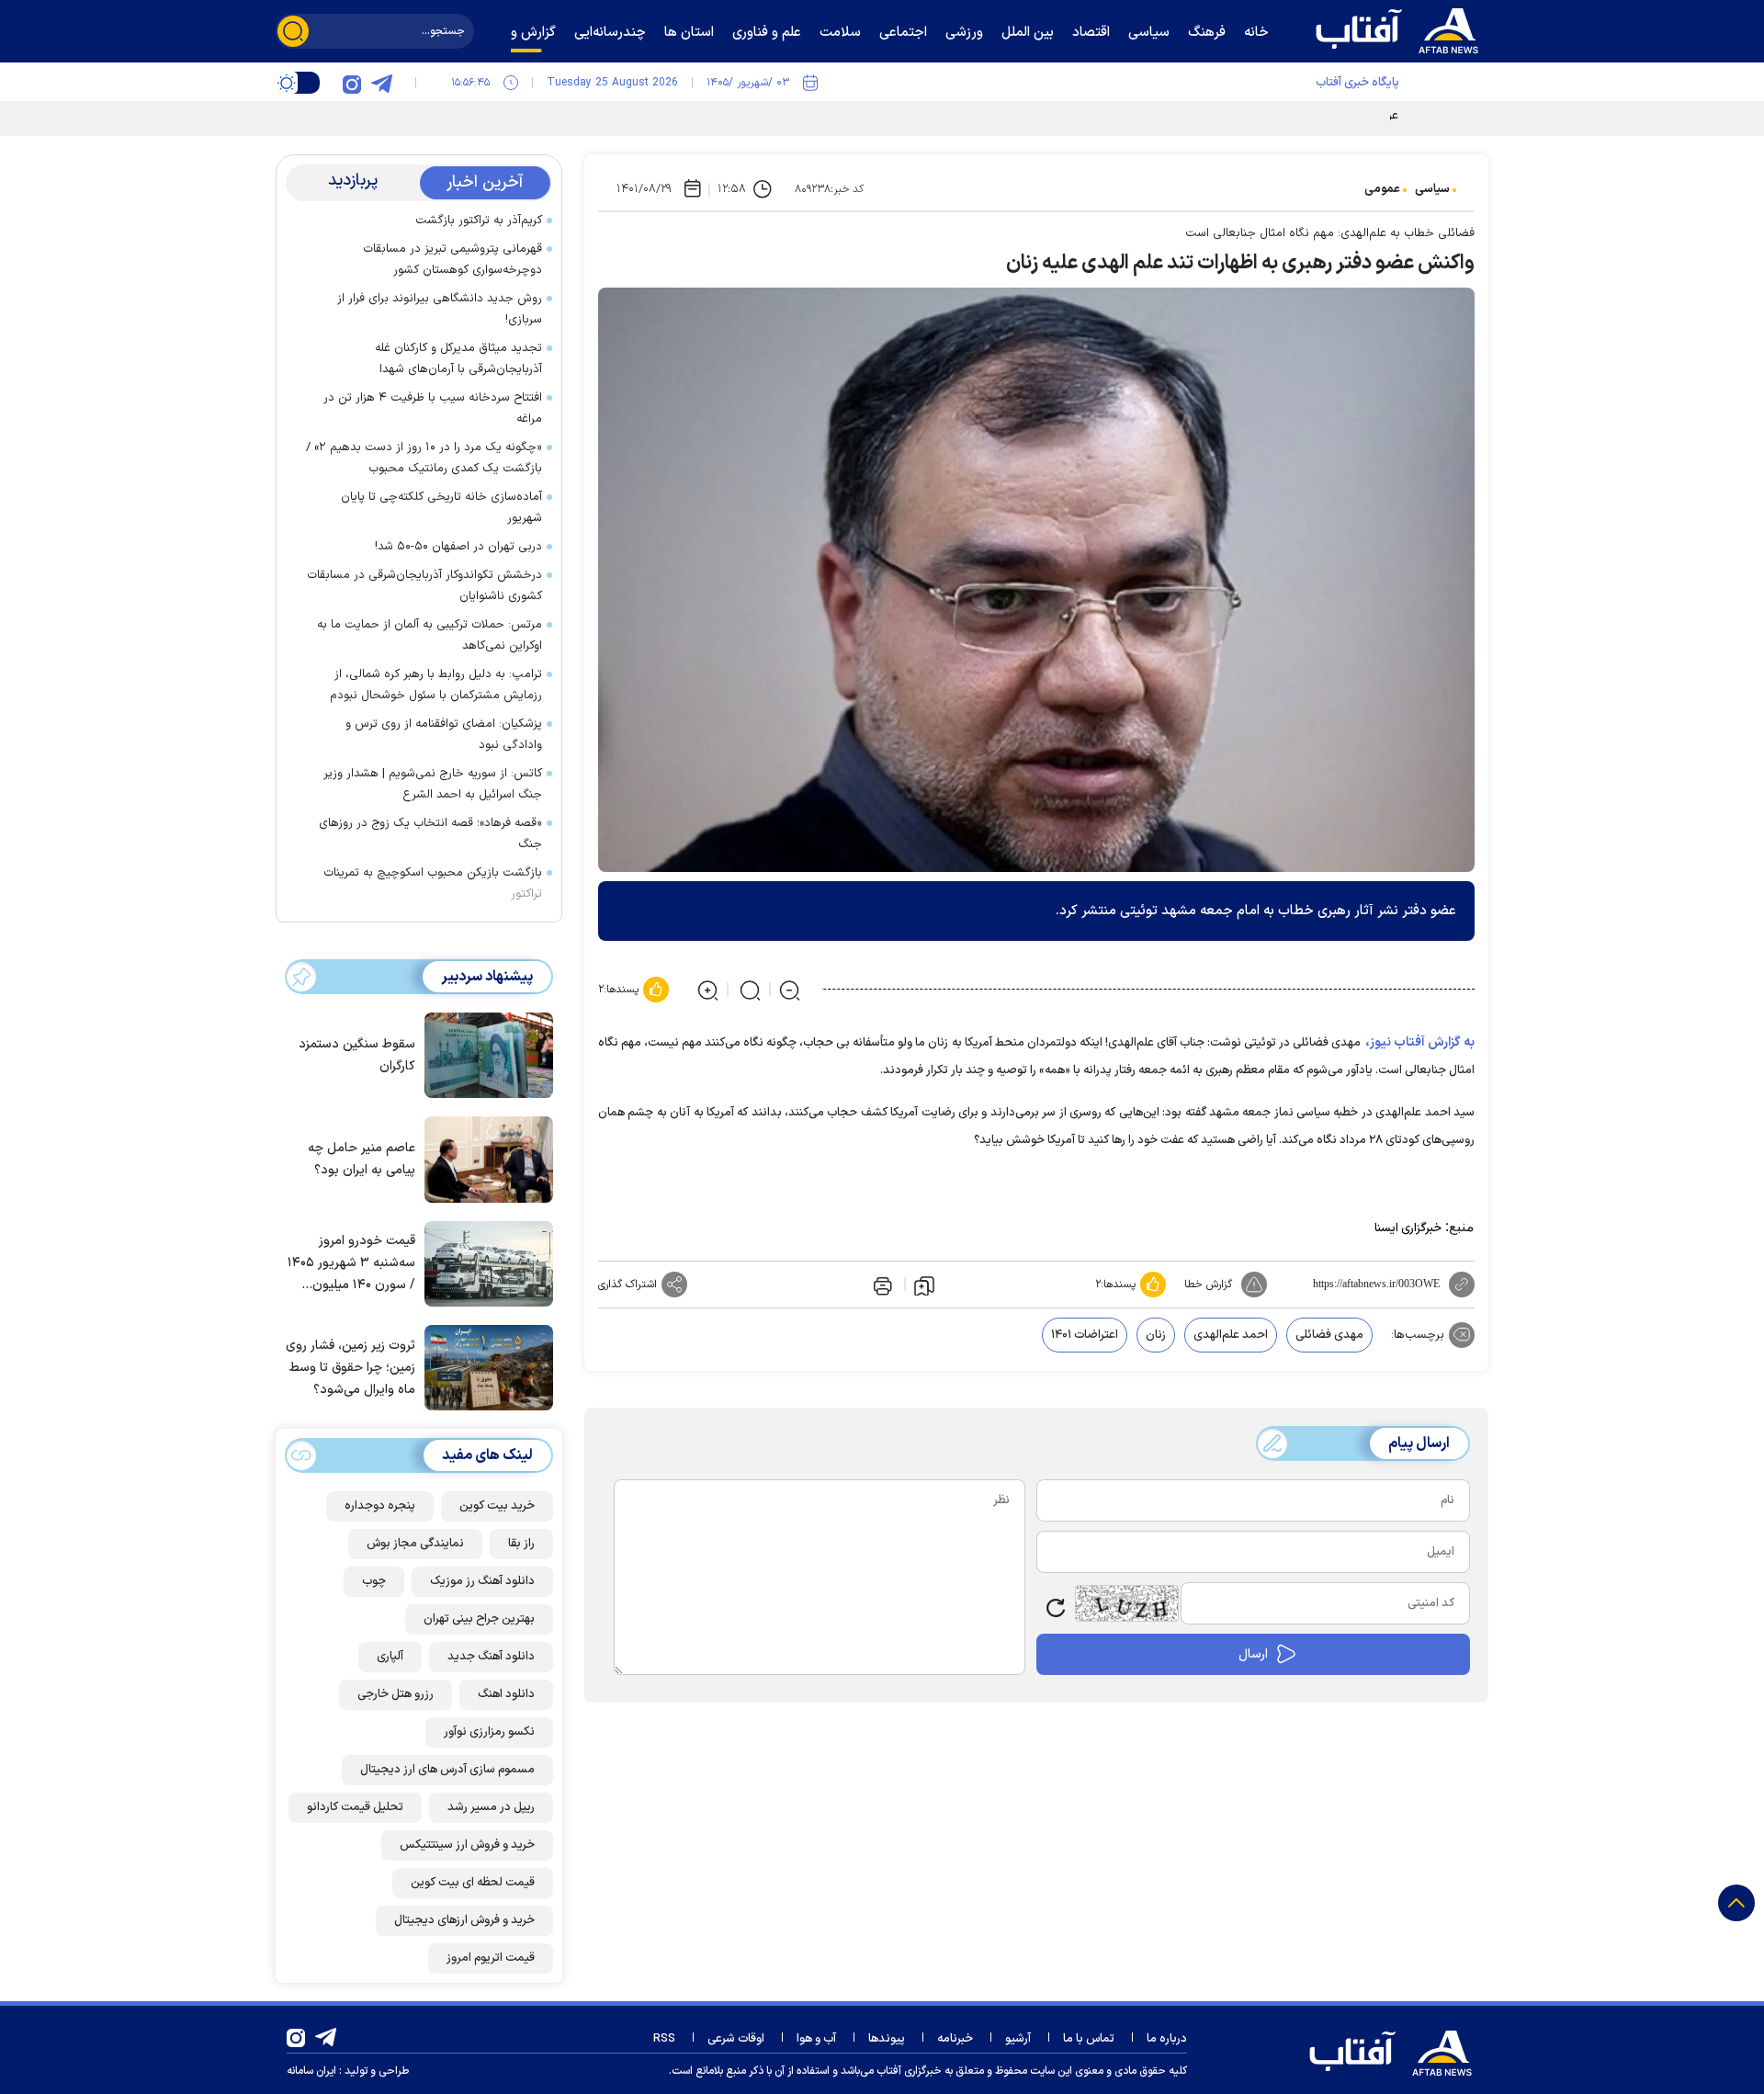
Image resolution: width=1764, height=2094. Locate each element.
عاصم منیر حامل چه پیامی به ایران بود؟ (362, 1159)
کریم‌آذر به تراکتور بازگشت (479, 221)
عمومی (1382, 189)
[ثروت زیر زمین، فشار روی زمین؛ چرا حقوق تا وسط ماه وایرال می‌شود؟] (484, 1366)
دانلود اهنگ (506, 1694)
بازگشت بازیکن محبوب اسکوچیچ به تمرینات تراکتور (433, 883)
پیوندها (887, 2039)
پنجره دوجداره (380, 1506)
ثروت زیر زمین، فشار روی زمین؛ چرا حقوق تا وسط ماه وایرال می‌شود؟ (351, 1368)
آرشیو (1018, 2039)
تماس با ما (1089, 2039)
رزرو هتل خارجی (396, 1694)
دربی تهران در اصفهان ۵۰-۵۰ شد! (458, 547)
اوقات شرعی (736, 2039)
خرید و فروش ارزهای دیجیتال (464, 1920)
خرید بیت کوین (497, 1506)
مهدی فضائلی (1329, 1335)
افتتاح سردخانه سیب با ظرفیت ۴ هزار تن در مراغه (433, 408)
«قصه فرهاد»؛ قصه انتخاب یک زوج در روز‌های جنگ (430, 834)
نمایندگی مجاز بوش (415, 1544)
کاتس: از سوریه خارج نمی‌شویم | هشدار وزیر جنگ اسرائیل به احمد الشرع (433, 784)
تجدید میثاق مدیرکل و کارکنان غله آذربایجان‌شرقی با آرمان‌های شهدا (458, 359)
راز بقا (521, 1544)
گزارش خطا (1208, 1285)
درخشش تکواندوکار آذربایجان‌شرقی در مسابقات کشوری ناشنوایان (424, 586)
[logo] (1401, 28)
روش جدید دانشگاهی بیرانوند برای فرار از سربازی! (440, 309)
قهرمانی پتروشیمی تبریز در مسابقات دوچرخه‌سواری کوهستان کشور (452, 260)
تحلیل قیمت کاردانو (355, 1807)
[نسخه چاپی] (881, 1285)
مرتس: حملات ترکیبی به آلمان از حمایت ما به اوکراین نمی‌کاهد (430, 635)
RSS (664, 2039)
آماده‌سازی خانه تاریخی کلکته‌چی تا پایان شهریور (441, 508)
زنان (1156, 1335)
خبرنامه (955, 2039)
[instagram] (352, 83)
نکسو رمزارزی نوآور (489, 1732)
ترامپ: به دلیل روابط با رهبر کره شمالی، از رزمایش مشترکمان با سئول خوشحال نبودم (436, 685)
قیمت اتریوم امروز (491, 1958)
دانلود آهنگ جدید (491, 1657)
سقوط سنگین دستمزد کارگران (357, 1055)
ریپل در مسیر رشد (491, 1807)
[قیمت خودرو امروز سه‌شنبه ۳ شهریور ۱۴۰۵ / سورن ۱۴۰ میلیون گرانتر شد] (484, 1262)
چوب (374, 1581)
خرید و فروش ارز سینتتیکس (467, 1845)
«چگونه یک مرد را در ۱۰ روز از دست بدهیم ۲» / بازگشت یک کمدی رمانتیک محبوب (424, 458)
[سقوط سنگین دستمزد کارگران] (484, 1054)
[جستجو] (293, 31)
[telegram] (381, 83)
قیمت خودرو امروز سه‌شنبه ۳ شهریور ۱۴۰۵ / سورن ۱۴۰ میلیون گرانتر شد (351, 1264)
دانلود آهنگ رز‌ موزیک (482, 1581)
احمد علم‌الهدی (1231, 1335)
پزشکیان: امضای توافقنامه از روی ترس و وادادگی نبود (444, 735)
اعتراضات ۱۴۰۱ (1085, 1335)
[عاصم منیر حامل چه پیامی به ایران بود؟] (484, 1158)
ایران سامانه (311, 2071)
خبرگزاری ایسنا (1408, 1228)
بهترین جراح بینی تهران (479, 1619)
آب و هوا (816, 2039)
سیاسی (1432, 189)
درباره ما (1167, 2039)
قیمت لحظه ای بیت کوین (473, 1883)
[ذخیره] (924, 1285)
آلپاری (390, 1657)
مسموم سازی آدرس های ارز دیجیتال (447, 1770)
